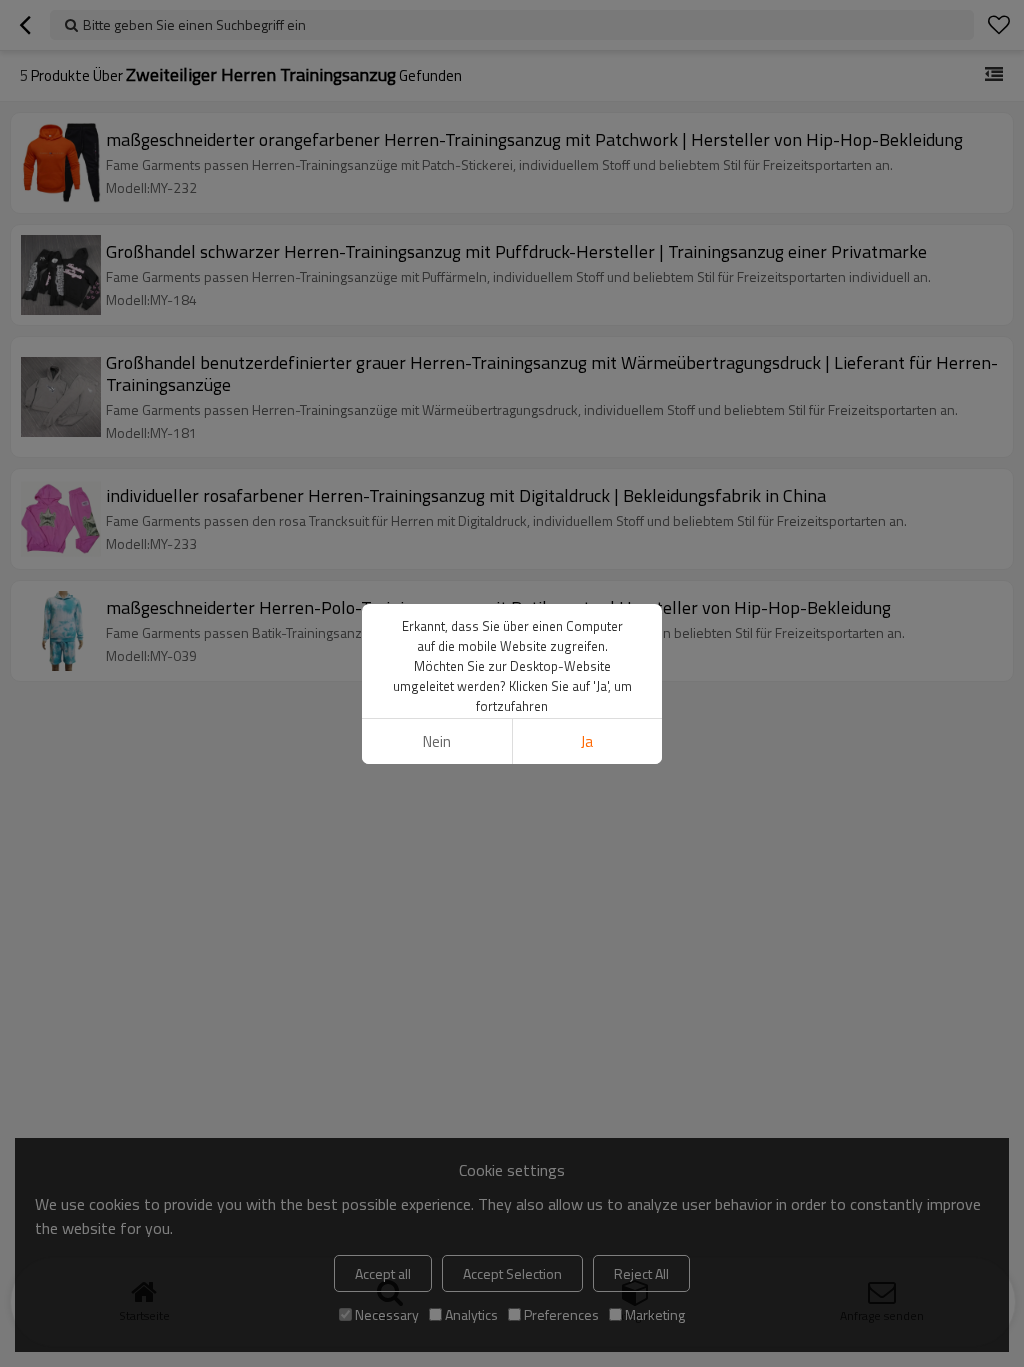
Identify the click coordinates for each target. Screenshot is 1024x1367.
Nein (437, 741)
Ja (587, 741)
